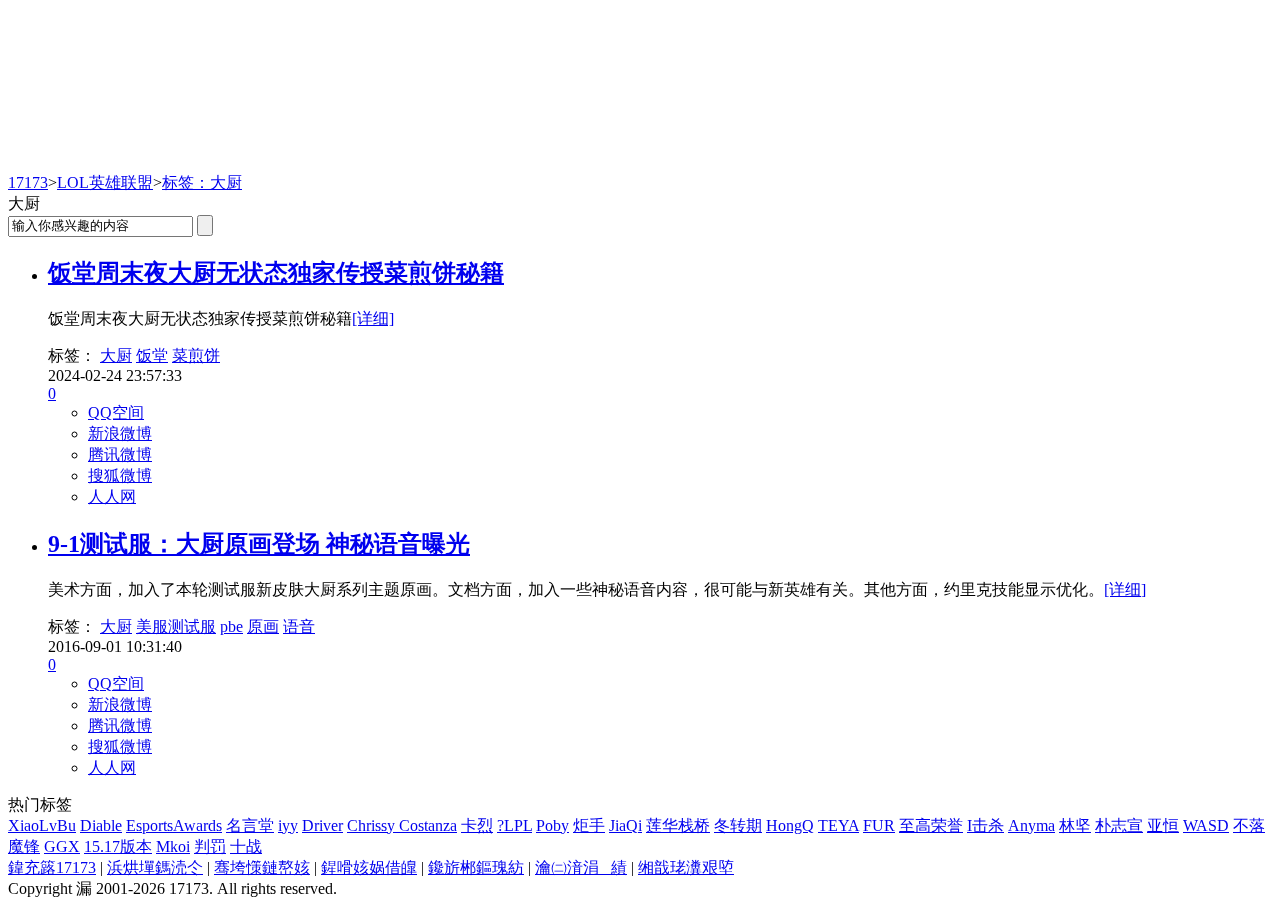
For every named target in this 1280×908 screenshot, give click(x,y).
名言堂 (250, 825)
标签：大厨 (202, 182)
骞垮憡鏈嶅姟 (262, 867)
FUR (879, 825)
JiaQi (625, 825)
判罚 (210, 846)
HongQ (790, 825)
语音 (299, 626)
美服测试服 (176, 626)
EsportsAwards (174, 825)
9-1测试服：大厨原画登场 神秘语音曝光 (259, 544)
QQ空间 (116, 412)
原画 (263, 626)
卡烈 (477, 825)
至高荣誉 (931, 825)
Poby (552, 825)
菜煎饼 (196, 355)
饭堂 (152, 355)
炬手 (589, 825)
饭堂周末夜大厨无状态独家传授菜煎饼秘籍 (276, 273)
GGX (62, 846)
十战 (246, 846)
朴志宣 (1119, 825)
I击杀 (985, 825)
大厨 (116, 355)
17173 (28, 182)
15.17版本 (118, 846)
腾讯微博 (120, 454)
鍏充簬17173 (52, 867)
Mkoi (173, 846)
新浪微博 (120, 433)
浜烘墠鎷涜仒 (155, 867)
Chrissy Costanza (402, 825)
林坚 (1075, 825)
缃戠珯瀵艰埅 (686, 867)
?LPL (514, 825)
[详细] (373, 318)
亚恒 (1163, 825)
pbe (231, 626)
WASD (1206, 825)
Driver (322, 825)
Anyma (1031, 825)
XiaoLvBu (42, 825)
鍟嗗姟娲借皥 (369, 867)
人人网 (112, 496)
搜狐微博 (120, 475)
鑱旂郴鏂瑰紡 (476, 867)
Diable (101, 825)
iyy (288, 825)
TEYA (838, 825)
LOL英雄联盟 (105, 182)
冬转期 (738, 825)
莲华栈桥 (678, 825)
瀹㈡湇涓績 (581, 867)
